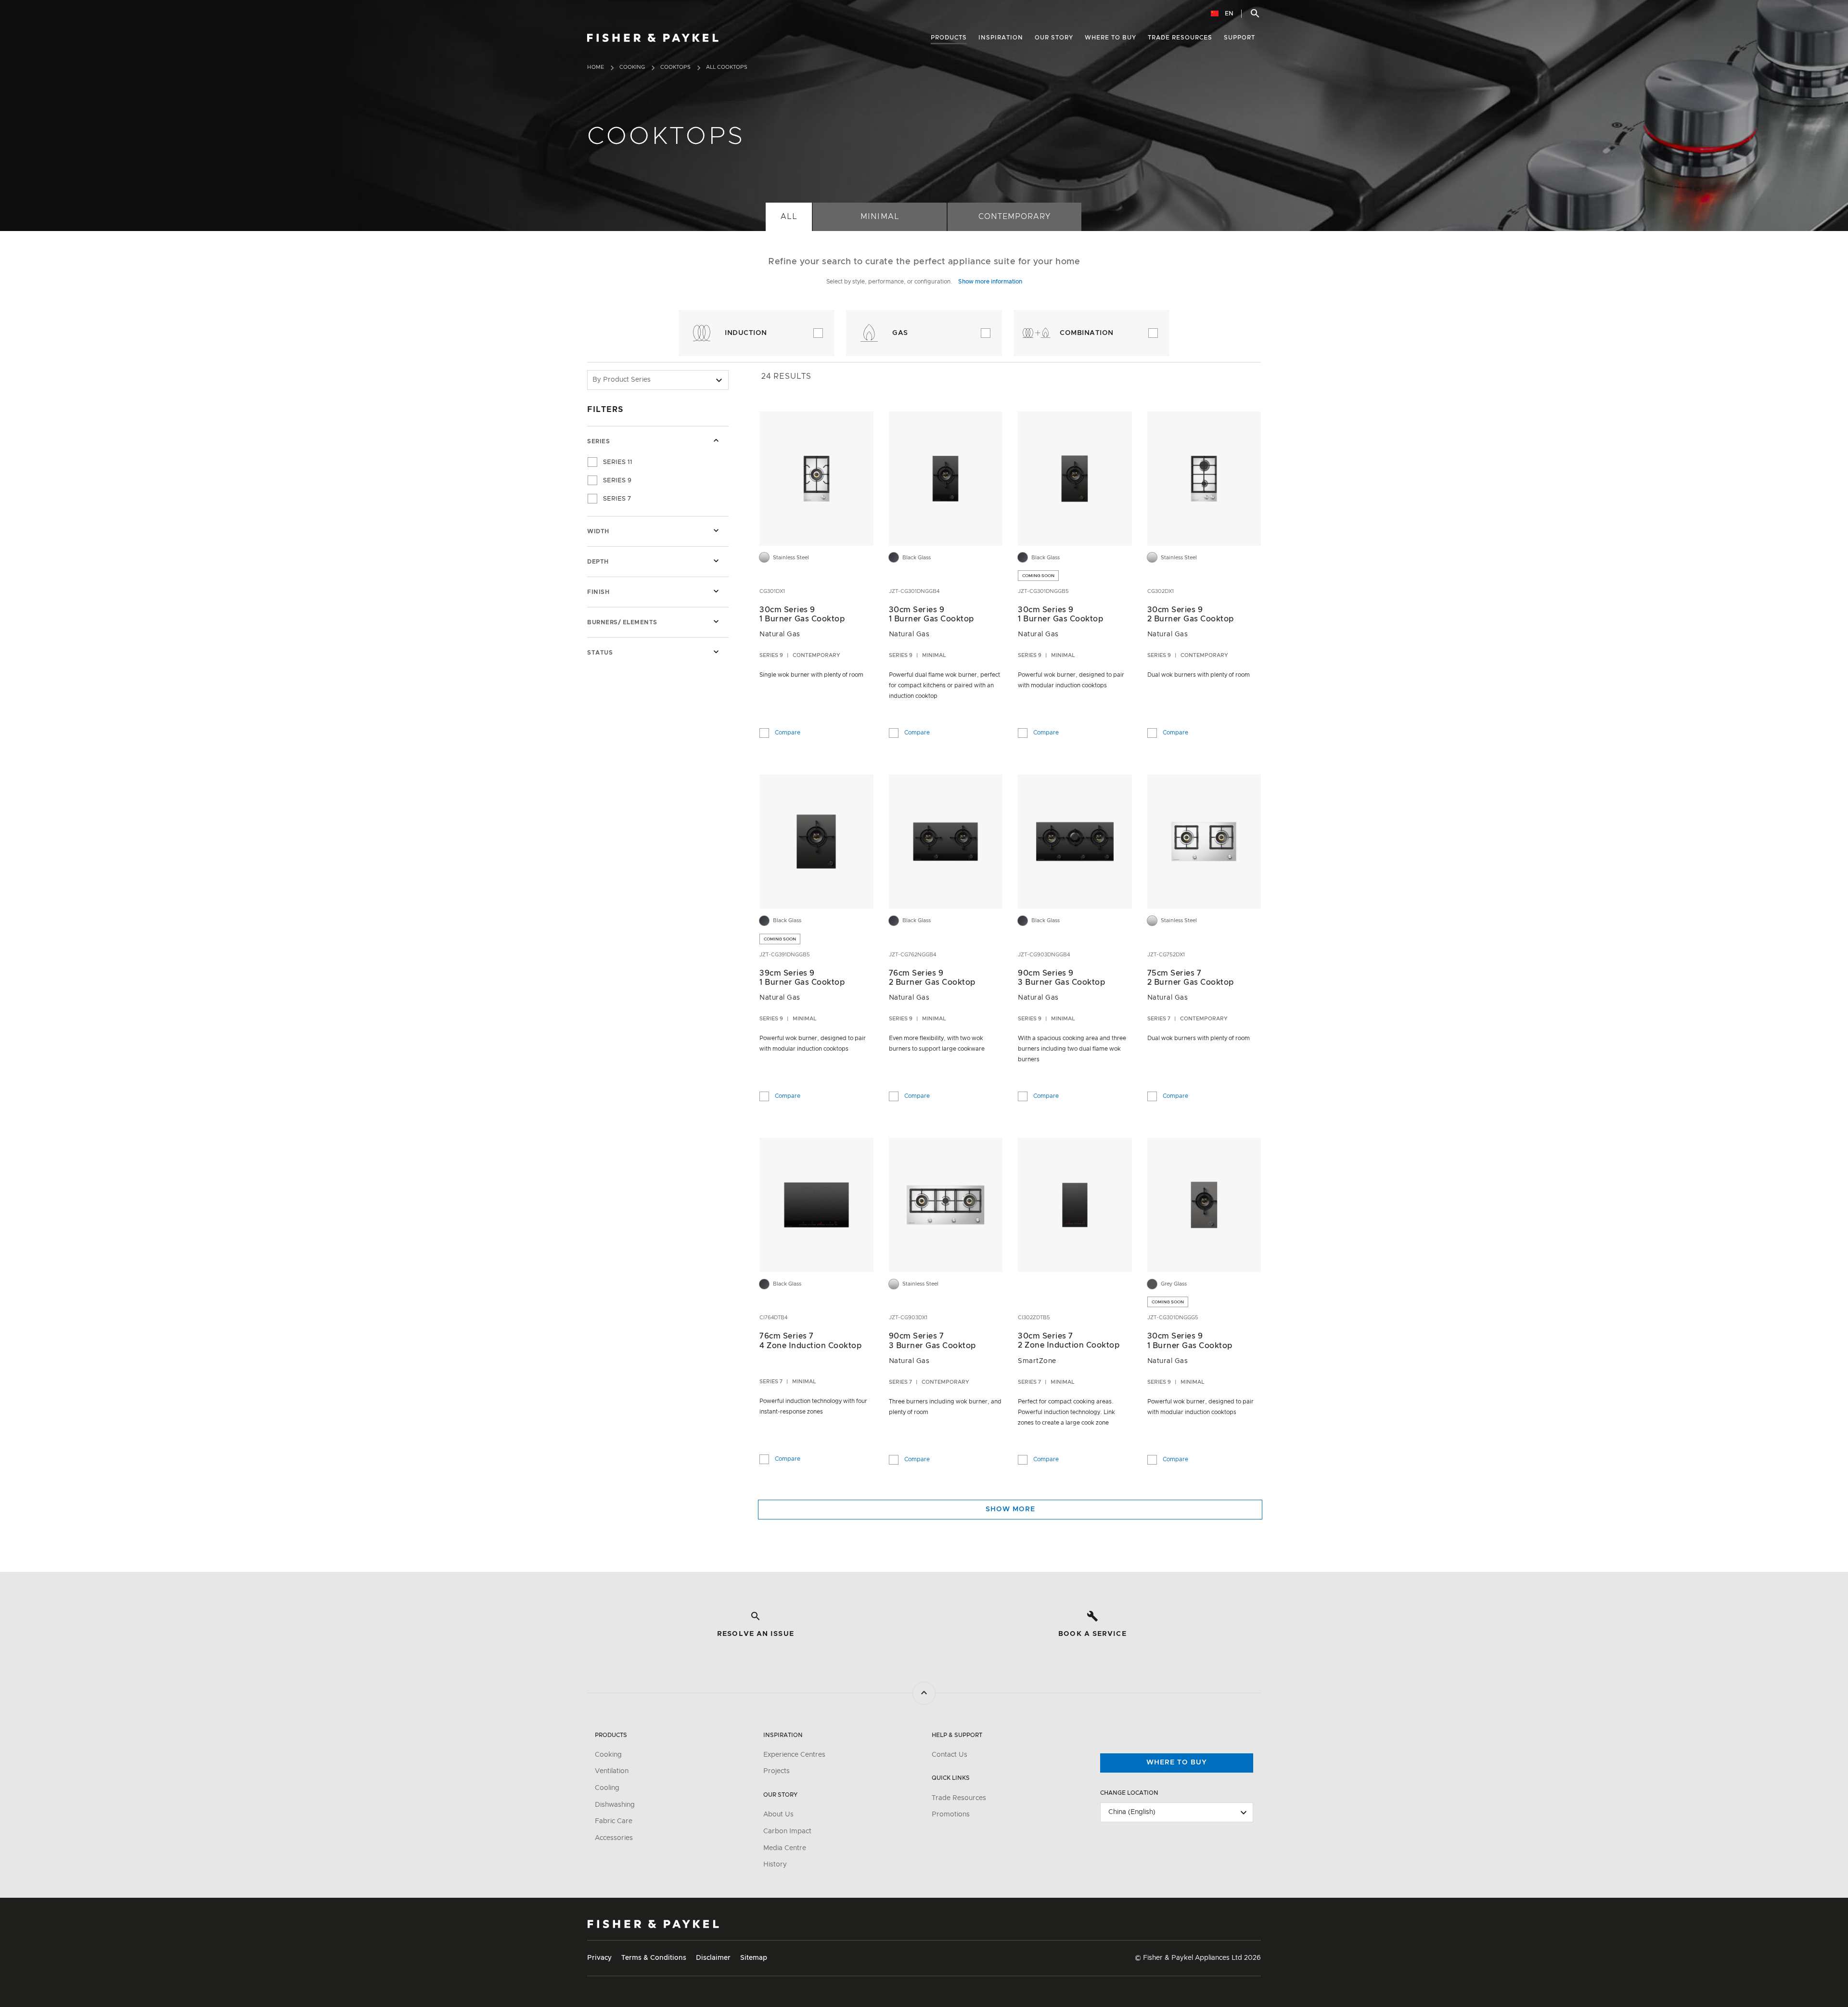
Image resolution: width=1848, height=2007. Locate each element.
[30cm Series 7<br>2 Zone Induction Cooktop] (1075, 1205)
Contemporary (1014, 217)
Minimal (879, 217)
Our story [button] (1054, 38)
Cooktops (675, 67)
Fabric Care (614, 1821)
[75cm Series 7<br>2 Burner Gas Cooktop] (1204, 842)
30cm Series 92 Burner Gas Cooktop (1191, 614)
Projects (776, 1771)
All (789, 217)
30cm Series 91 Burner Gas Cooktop (802, 614)
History (775, 1865)
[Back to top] (924, 1693)
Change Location (1129, 1793)
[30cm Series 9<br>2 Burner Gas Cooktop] (1204, 478)
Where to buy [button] (1110, 38)
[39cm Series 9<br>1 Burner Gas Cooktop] (816, 842)
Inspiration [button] (1001, 38)
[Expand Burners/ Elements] (716, 621)
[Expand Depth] (716, 561)
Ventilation (612, 1771)
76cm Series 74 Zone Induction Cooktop (810, 1341)
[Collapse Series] (716, 440)
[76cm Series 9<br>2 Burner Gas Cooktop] (945, 842)
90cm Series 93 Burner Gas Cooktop (1061, 978)
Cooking (632, 67)
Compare (788, 731)
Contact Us (950, 1755)
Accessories (614, 1838)
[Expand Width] (716, 530)
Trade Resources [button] (1180, 38)
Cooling (607, 1788)
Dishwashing (615, 1805)
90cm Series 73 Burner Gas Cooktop (932, 1341)
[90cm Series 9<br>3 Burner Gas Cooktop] (1075, 842)
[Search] (1255, 13)
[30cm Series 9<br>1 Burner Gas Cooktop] (816, 478)
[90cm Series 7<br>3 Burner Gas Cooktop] (945, 1205)
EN (1228, 13)
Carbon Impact (787, 1831)
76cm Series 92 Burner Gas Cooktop (932, 978)
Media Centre (785, 1848)
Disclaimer (713, 1958)
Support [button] (1239, 38)
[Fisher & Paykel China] (653, 1924)
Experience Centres (794, 1755)
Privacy (599, 1958)
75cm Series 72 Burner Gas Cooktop (1191, 978)
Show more (1010, 1509)
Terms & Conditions (654, 1958)
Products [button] (949, 38)
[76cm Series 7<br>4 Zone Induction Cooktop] (816, 1205)
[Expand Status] (716, 652)
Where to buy (1177, 1763)
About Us (778, 1814)
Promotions (951, 1814)
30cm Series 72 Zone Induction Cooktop (1069, 1341)
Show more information (990, 282)
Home (596, 67)
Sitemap (754, 1958)
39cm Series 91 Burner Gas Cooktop (802, 978)
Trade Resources (959, 1798)
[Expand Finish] (716, 591)
